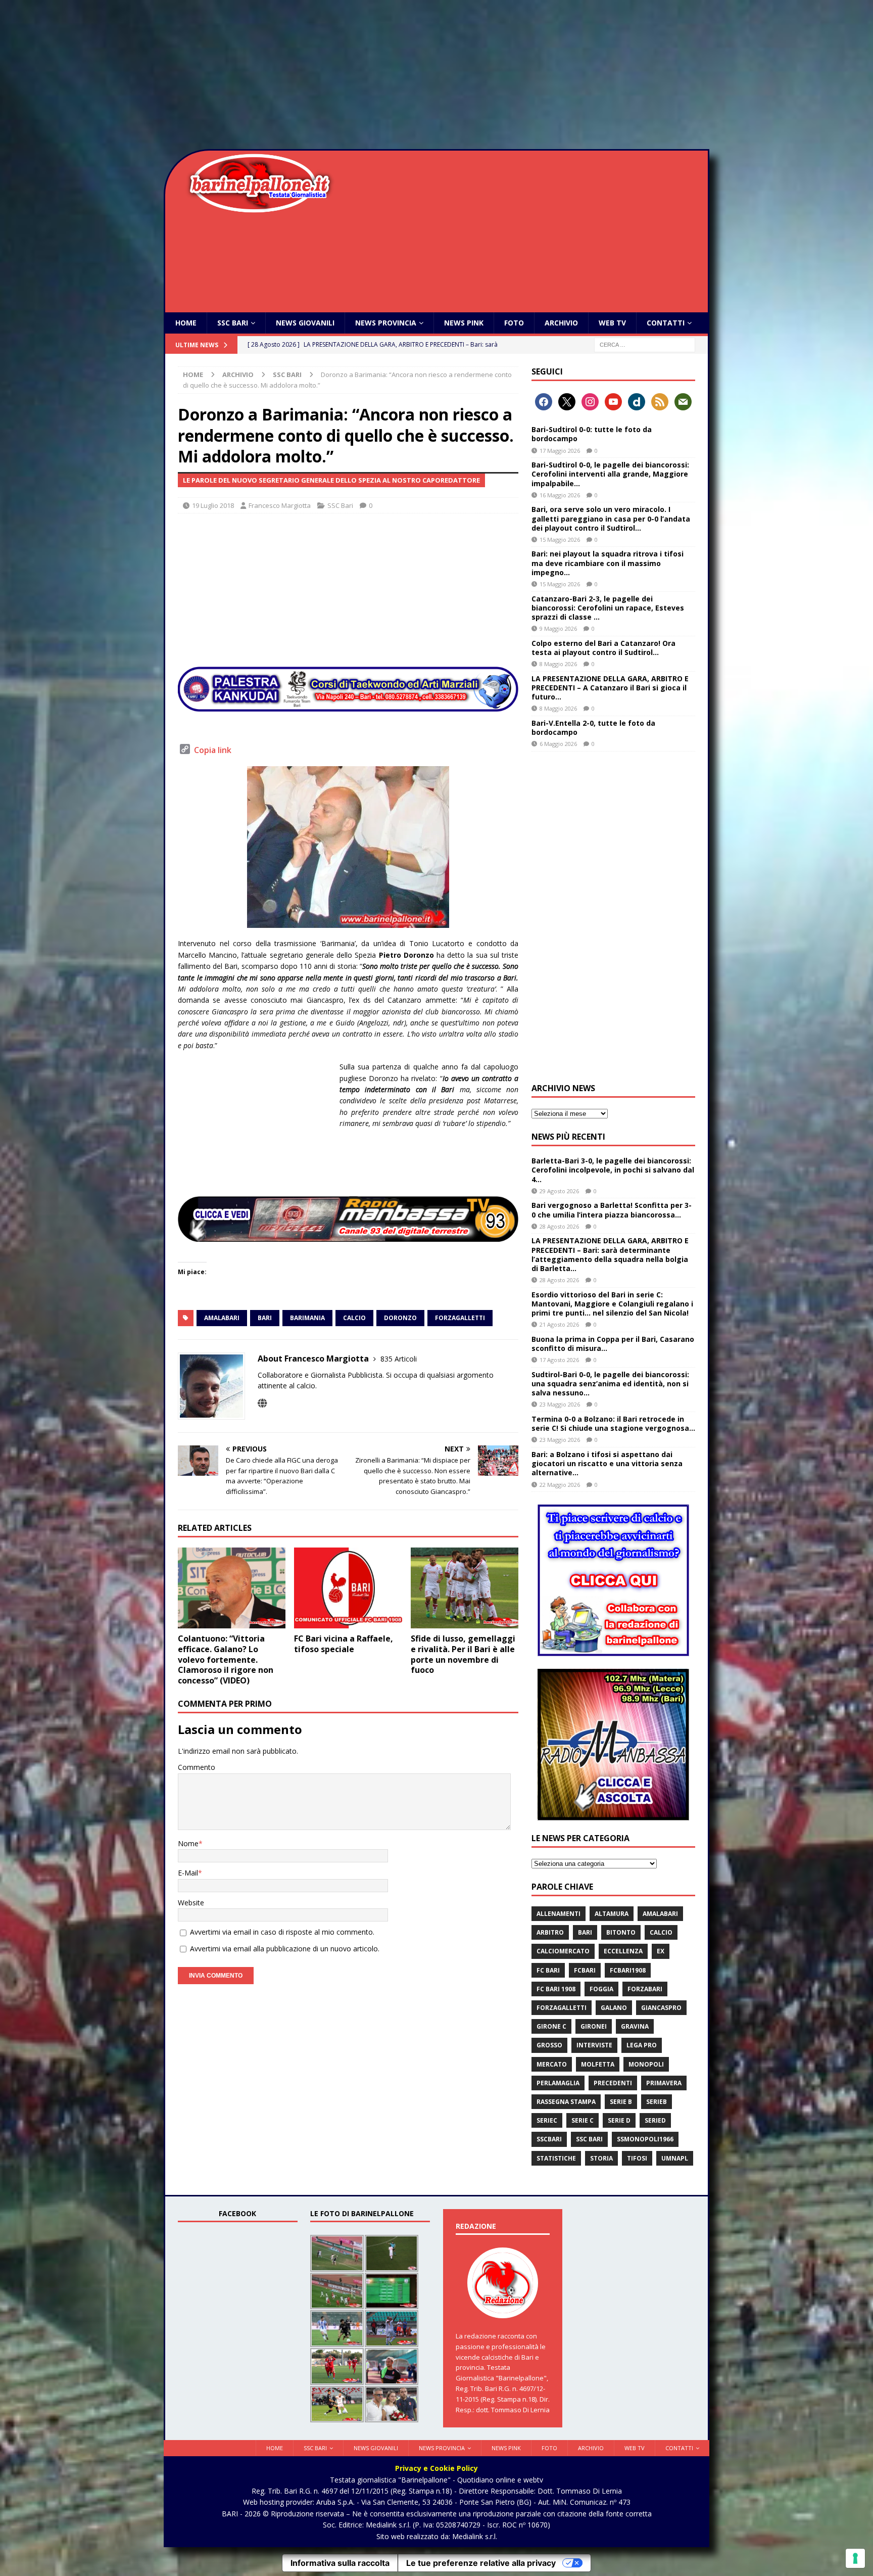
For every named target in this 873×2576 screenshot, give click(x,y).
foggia (601, 1989)
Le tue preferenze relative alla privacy (481, 2563)
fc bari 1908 (556, 1989)
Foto (514, 323)
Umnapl (675, 2158)
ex (661, 1951)
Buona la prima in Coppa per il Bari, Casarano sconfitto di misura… (613, 1344)
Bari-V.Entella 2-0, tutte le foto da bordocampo (593, 728)
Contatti (666, 323)
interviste (594, 2045)
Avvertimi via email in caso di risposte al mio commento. (282, 1932)
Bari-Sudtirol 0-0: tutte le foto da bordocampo (592, 434)
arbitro (550, 1932)
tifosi (637, 2158)
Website (191, 1903)
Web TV (612, 323)
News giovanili (305, 323)
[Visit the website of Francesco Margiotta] (262, 1403)
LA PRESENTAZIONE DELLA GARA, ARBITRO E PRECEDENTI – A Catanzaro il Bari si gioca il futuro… (610, 688)
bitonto (621, 1932)
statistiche (556, 2158)
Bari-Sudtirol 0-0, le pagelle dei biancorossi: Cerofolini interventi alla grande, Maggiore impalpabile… (610, 474)
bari (265, 1318)
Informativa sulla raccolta (340, 2563)
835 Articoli (399, 1359)
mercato (552, 2064)
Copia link (213, 750)
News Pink (464, 323)
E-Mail (188, 1873)
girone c (551, 2026)
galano (614, 2008)
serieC (547, 2120)
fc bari (548, 1970)
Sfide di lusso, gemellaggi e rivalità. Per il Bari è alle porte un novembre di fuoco (463, 1654)
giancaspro (661, 2008)
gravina (635, 2026)
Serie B (621, 2102)
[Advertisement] (437, 76)
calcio (354, 1318)
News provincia (386, 323)
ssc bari (589, 2139)
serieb (657, 2102)
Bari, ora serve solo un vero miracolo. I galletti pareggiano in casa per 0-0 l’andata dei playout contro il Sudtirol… (611, 518)
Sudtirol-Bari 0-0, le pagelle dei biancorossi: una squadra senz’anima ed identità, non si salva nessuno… (610, 1384)
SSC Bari (233, 323)
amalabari (222, 1318)
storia (601, 2158)
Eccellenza (623, 1951)
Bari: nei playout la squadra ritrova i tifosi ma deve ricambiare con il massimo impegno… (608, 563)
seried (655, 2120)
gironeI (594, 2026)
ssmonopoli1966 (645, 2139)
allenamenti (559, 1914)
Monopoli (646, 2064)
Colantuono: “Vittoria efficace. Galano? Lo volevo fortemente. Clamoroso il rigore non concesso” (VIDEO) (226, 1659)
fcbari (585, 1970)
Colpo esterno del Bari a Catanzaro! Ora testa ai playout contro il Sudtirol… (603, 648)
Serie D (619, 2120)
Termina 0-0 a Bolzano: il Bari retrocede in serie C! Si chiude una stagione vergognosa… (613, 1423)
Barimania (307, 1318)
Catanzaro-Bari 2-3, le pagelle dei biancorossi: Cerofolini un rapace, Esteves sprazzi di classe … (608, 608)
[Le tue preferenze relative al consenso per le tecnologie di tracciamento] (855, 2558)
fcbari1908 (628, 1970)
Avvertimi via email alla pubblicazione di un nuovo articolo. (285, 1949)
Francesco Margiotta (280, 505)
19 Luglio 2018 (213, 505)
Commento (197, 1767)
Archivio (561, 323)
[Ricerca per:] (645, 344)
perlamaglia (558, 2083)
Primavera (664, 2083)
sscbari (549, 2139)
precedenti (613, 2083)
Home (186, 323)
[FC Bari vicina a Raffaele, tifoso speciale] (348, 1588)
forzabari (645, 1989)
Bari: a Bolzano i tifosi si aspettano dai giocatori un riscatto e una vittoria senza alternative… (607, 1463)
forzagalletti (460, 1318)
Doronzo (400, 1318)
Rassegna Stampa (566, 2102)
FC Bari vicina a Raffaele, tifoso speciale (344, 1644)
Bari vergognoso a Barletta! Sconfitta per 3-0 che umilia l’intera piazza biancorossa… (612, 1210)
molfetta (598, 2064)
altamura (612, 1914)
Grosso (549, 2045)
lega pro (642, 2045)
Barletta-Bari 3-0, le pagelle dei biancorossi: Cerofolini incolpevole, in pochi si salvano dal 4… (613, 1170)
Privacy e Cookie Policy (437, 2468)
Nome (188, 1843)
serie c (583, 2120)
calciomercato (563, 1951)
